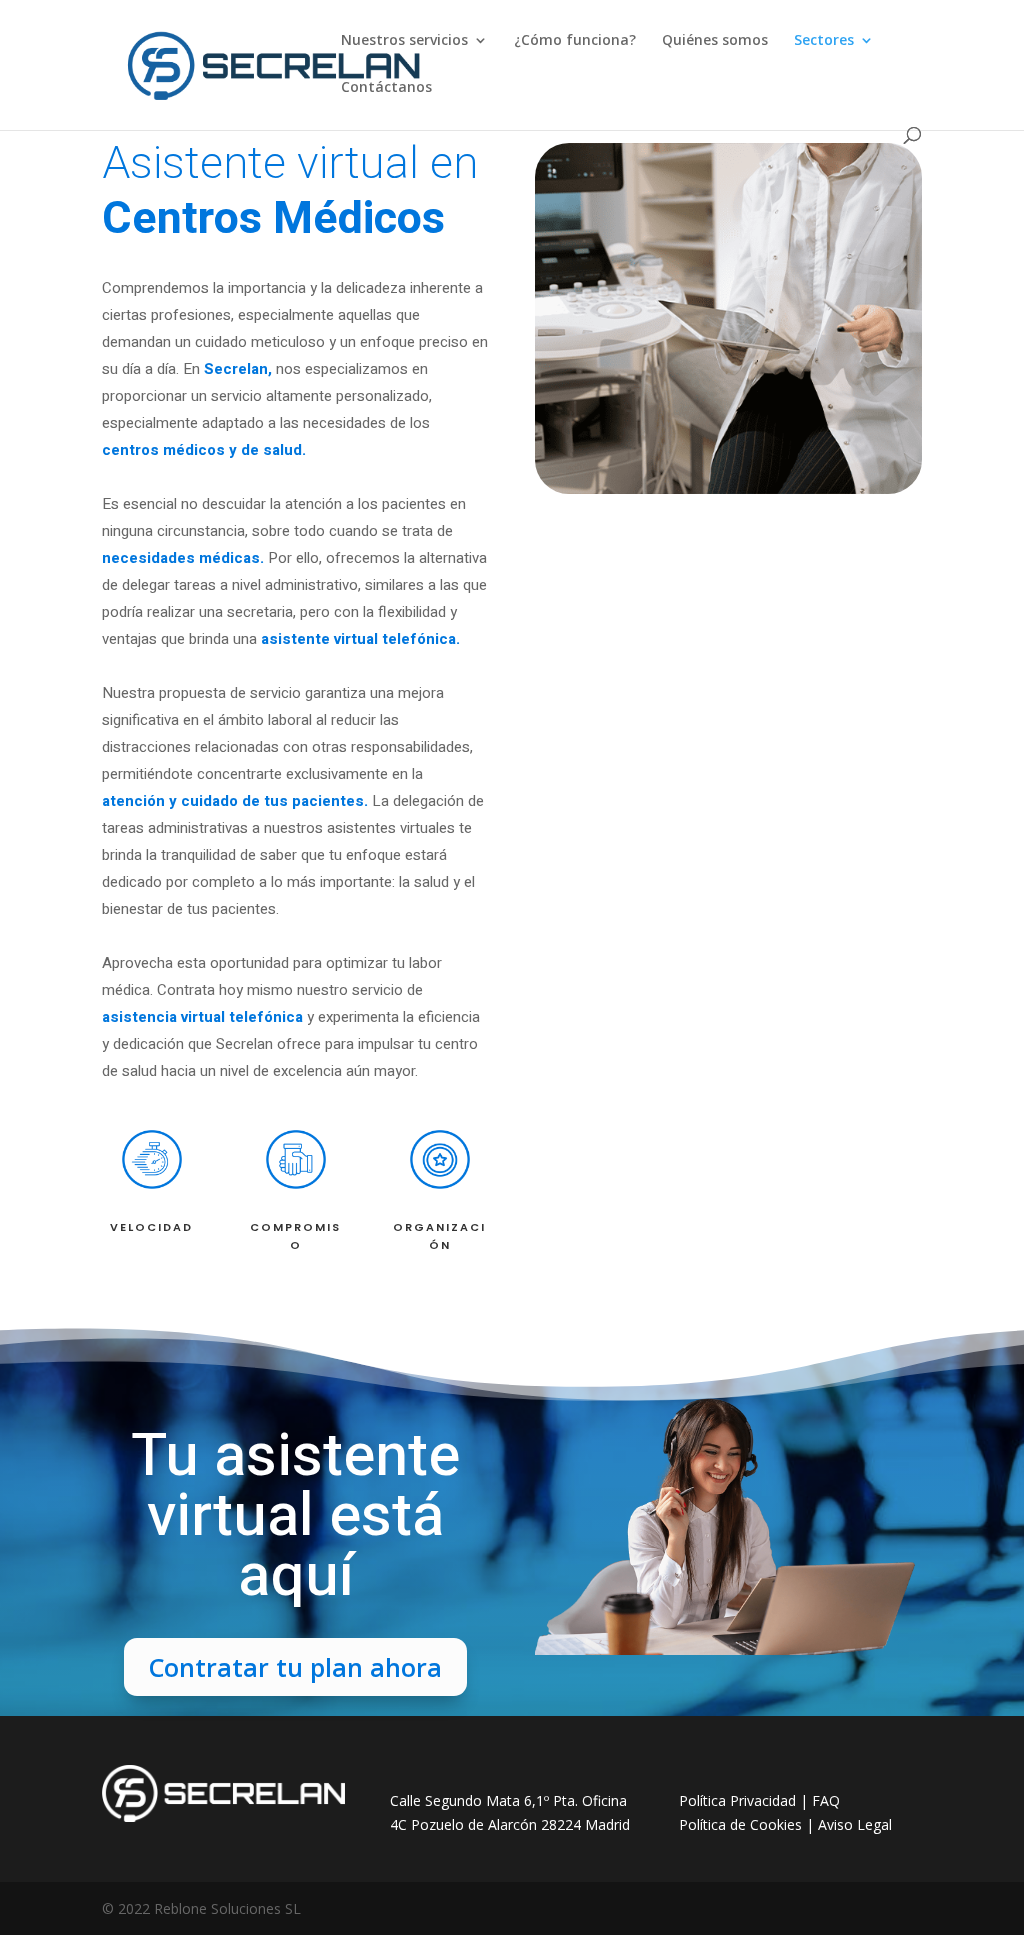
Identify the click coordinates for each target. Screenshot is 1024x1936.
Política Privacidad (737, 1800)
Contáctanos (386, 88)
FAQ (826, 1800)
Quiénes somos (715, 41)
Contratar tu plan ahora (295, 1667)
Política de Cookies (740, 1824)
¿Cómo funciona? (575, 41)
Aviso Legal (855, 1824)
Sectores (824, 41)
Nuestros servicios (404, 41)
